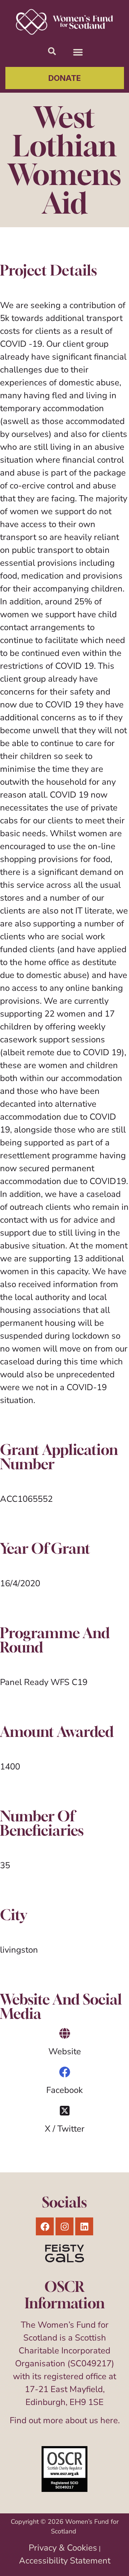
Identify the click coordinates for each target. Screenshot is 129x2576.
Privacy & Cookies (63, 2548)
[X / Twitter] (65, 2111)
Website (65, 2051)
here (109, 2420)
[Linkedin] (84, 2226)
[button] (78, 52)
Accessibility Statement (65, 2561)
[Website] (65, 2033)
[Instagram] (64, 2226)
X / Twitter (65, 2129)
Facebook (64, 2090)
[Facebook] (65, 2072)
